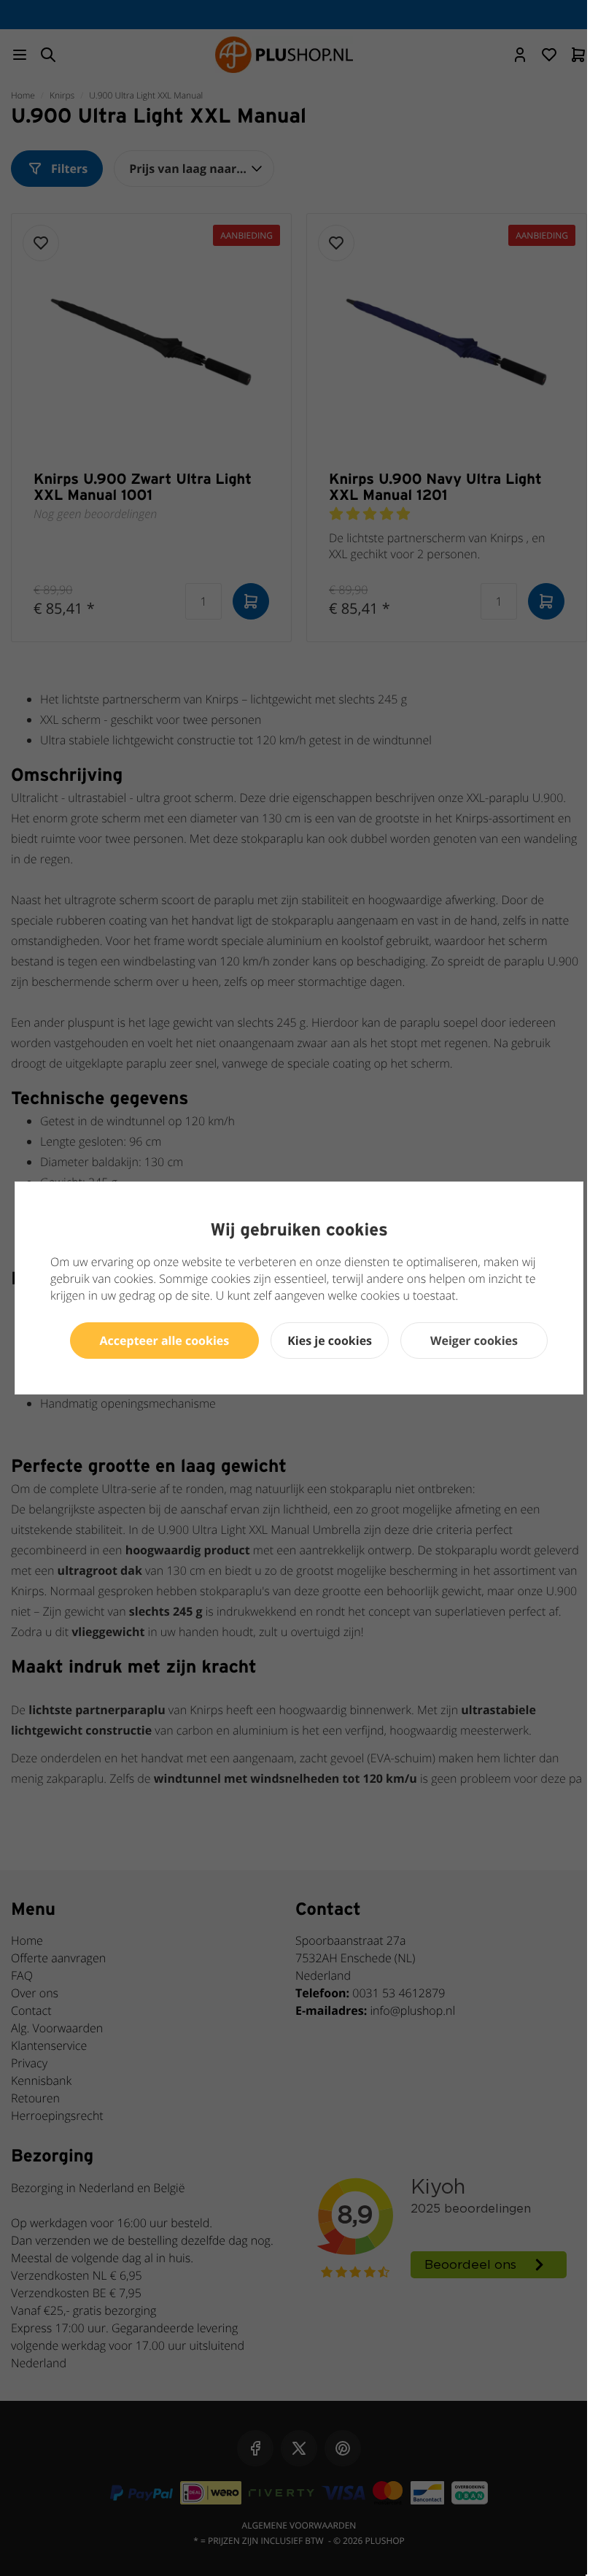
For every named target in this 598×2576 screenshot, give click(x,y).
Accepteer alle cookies (165, 1341)
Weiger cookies (474, 1341)
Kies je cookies (330, 1341)
